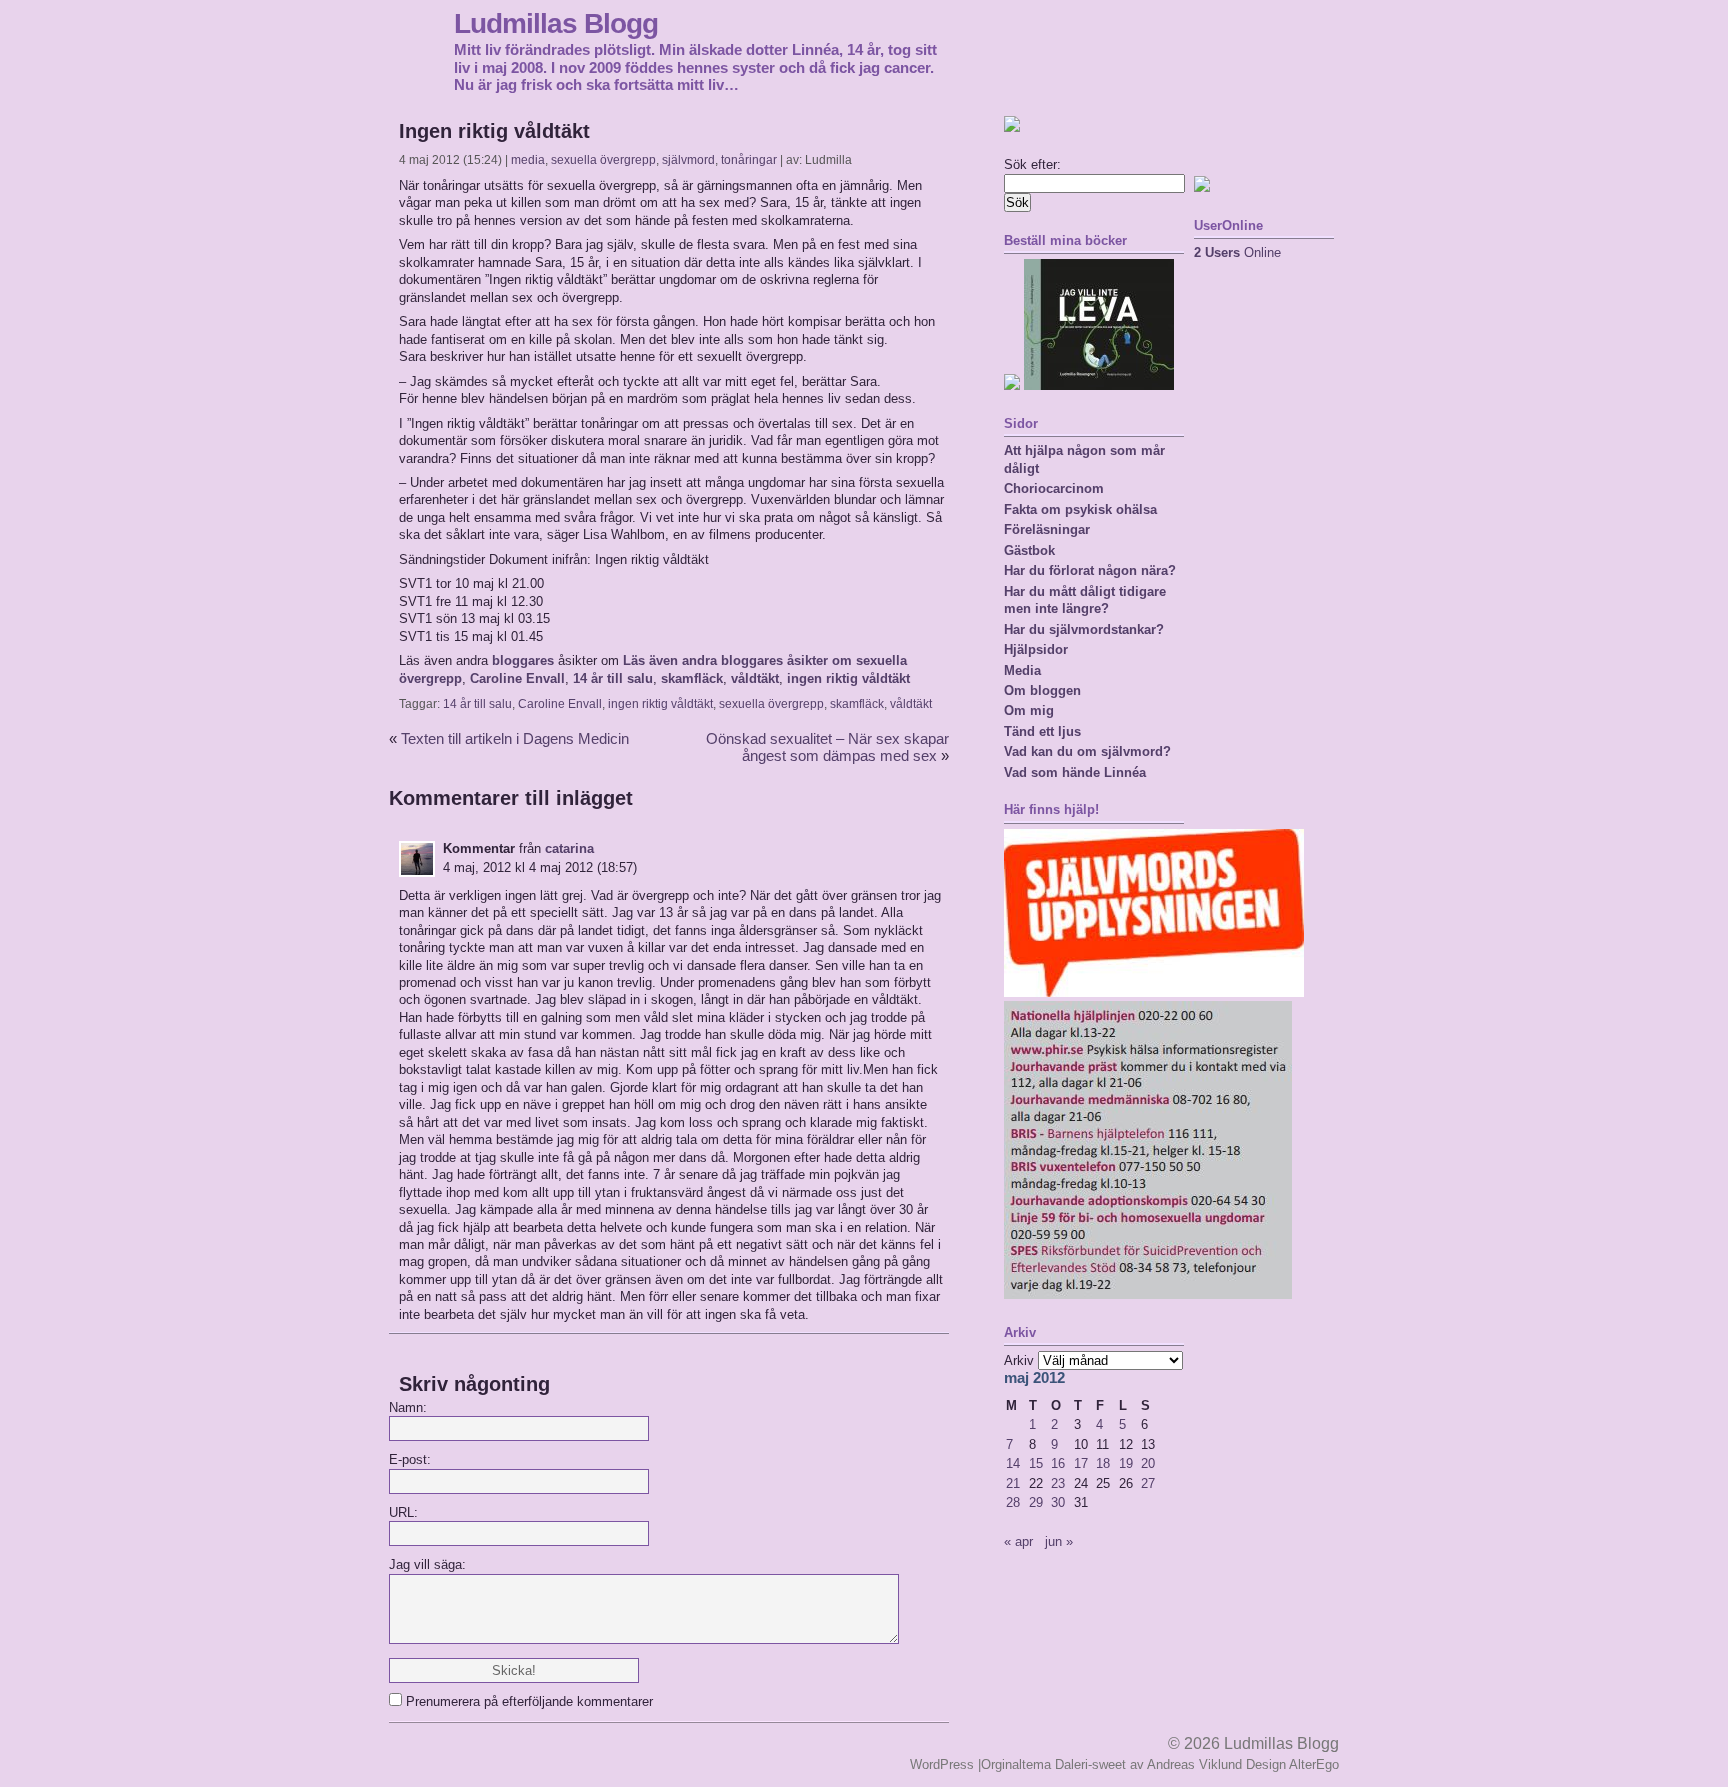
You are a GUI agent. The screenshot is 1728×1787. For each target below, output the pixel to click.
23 (1058, 1483)
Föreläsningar (1047, 529)
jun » (1059, 1541)
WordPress (942, 1764)
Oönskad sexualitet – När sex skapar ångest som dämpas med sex (827, 747)
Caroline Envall (517, 678)
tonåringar (749, 160)
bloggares (523, 660)
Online (1237, 252)
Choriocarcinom (1054, 488)
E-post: (410, 1459)
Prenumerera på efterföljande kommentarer (529, 1701)
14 (1013, 1463)
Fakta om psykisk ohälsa (1080, 509)
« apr (1018, 1541)
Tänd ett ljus (1042, 731)
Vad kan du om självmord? (1087, 751)
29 (1036, 1502)
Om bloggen (1042, 690)
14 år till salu (613, 678)
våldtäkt (755, 678)
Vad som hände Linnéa (1075, 772)
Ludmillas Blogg (556, 23)
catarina (569, 848)
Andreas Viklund (1194, 1764)
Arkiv (1019, 1360)
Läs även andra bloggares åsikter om (739, 660)
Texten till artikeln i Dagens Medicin (515, 739)
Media (1022, 670)
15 (1036, 1463)
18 (1103, 1463)
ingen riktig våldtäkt (848, 678)
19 (1126, 1463)
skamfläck (692, 678)
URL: (403, 1512)
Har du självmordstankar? (1084, 629)
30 (1058, 1502)
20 (1148, 1463)
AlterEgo (1314, 1764)
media (528, 160)
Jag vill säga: (427, 1564)
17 (1081, 1463)
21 (1013, 1483)
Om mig (1029, 710)
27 (1148, 1483)
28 (1013, 1502)
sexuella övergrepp (603, 160)
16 (1058, 1463)
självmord (688, 160)
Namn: (408, 1407)
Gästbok (1029, 550)
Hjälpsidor (1036, 649)
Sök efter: (1032, 164)
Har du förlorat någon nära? (1090, 570)
